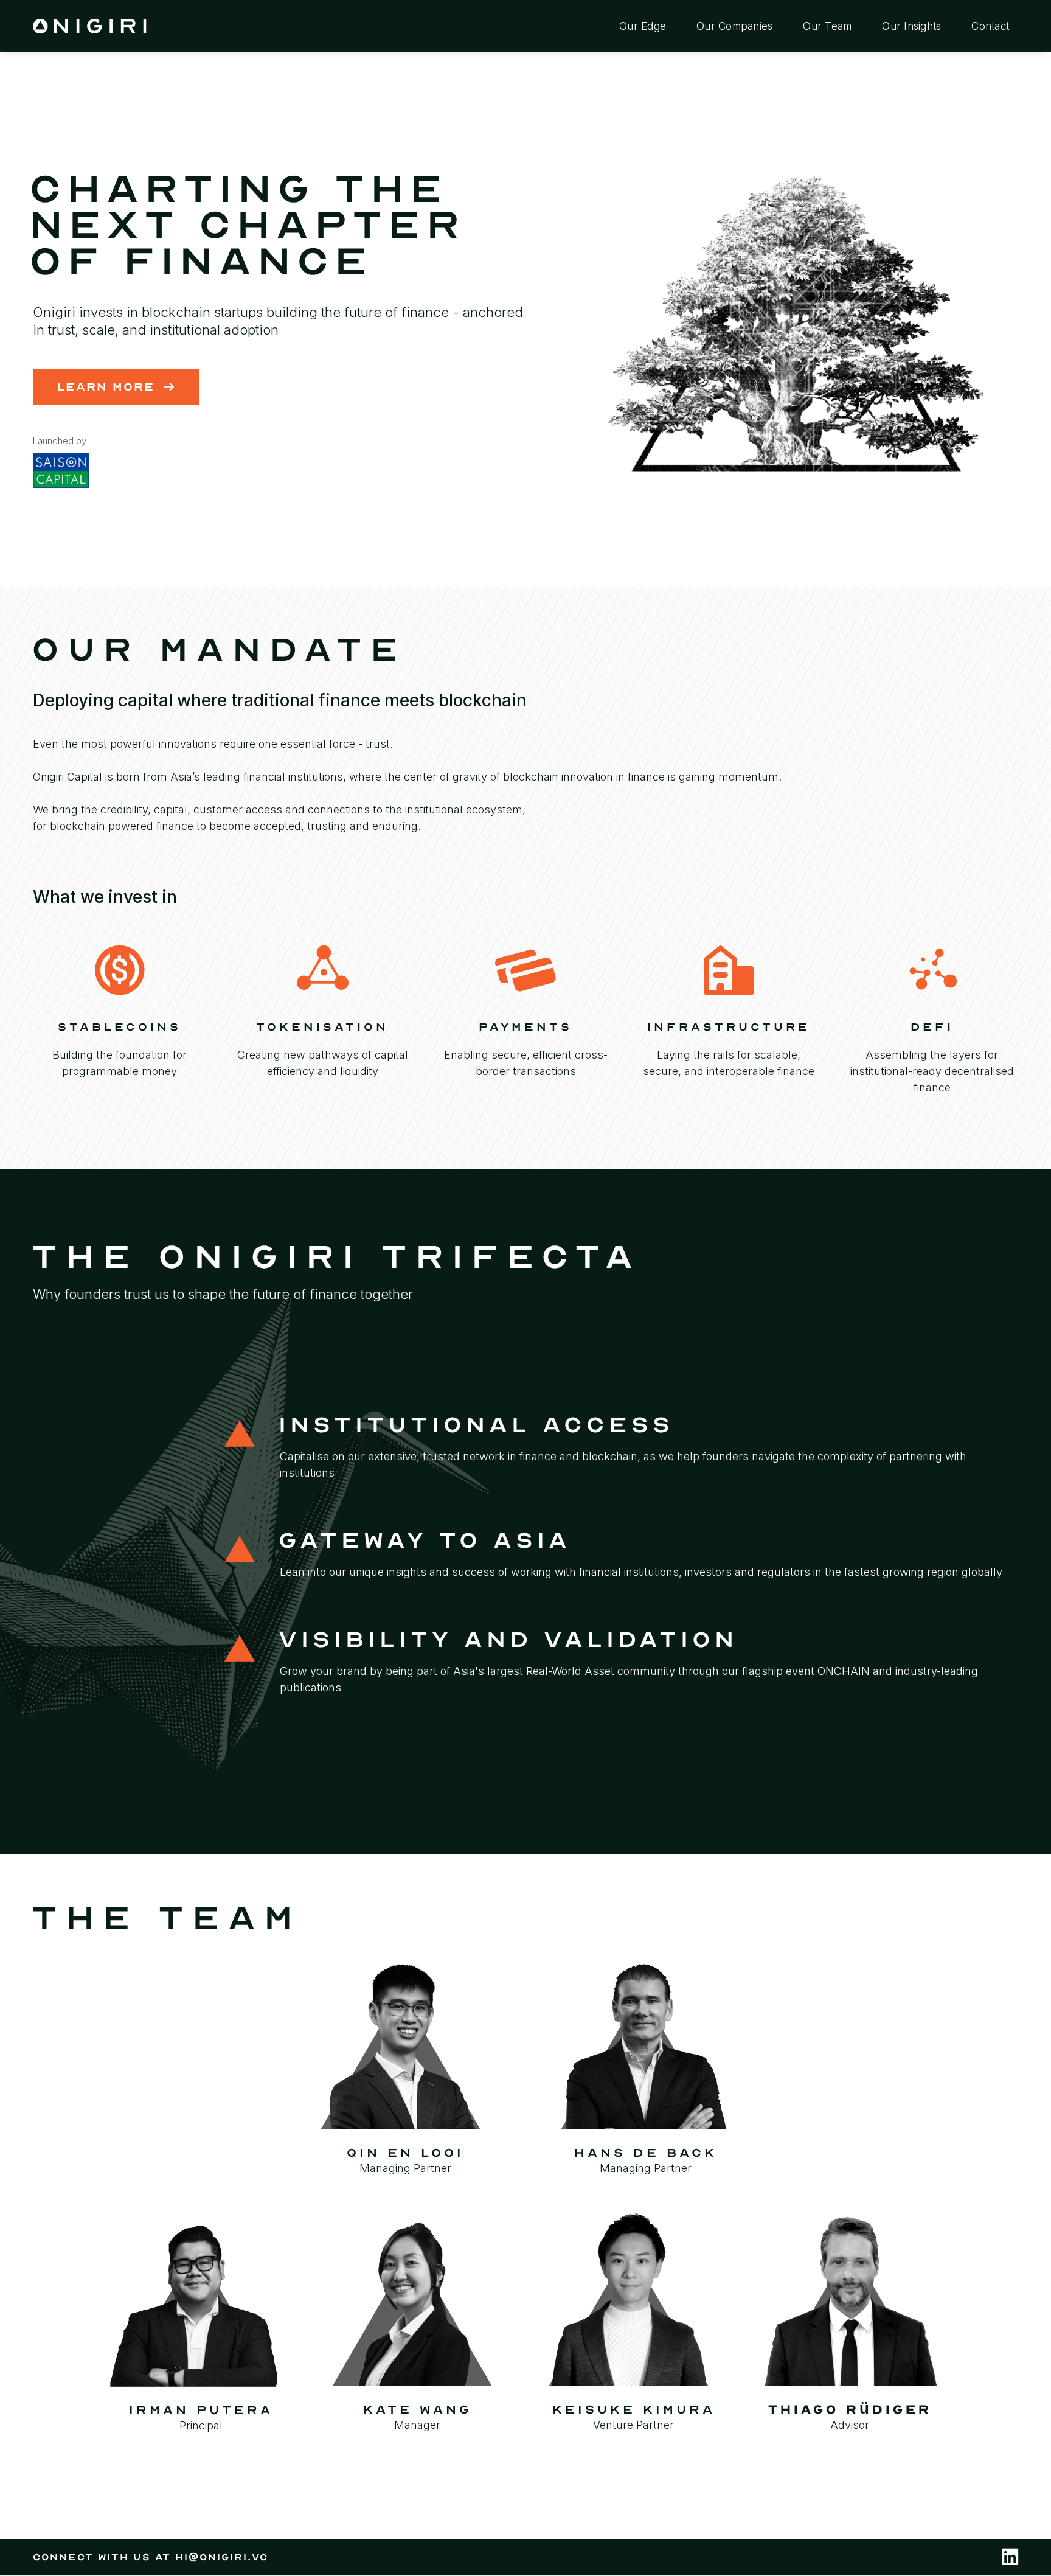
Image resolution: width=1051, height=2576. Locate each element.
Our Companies (734, 26)
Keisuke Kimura (634, 2410)
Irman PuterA (201, 2411)
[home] (91, 26)
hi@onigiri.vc (222, 2557)
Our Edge (643, 26)
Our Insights (911, 26)
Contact (990, 26)
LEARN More (116, 387)
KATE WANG (418, 2410)
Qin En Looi (405, 2153)
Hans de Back (646, 2153)
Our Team (827, 26)
